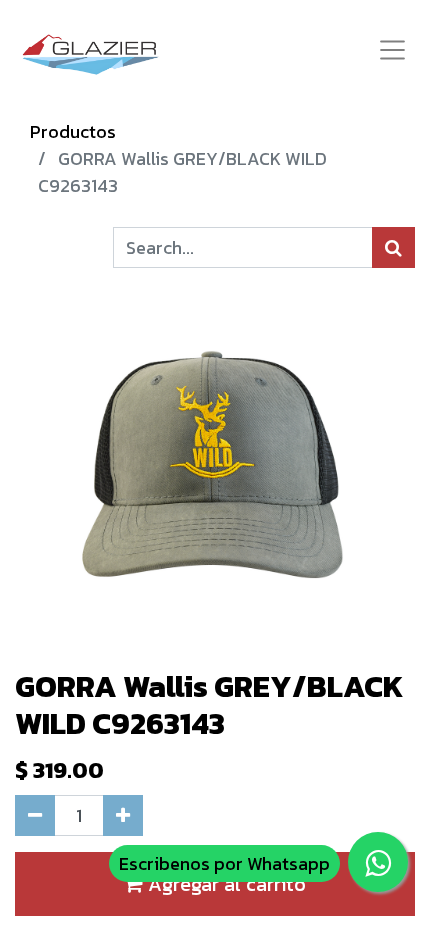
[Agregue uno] (123, 815)
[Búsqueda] (393, 247)
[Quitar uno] (35, 815)
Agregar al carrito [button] (224, 884)
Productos (73, 131)
